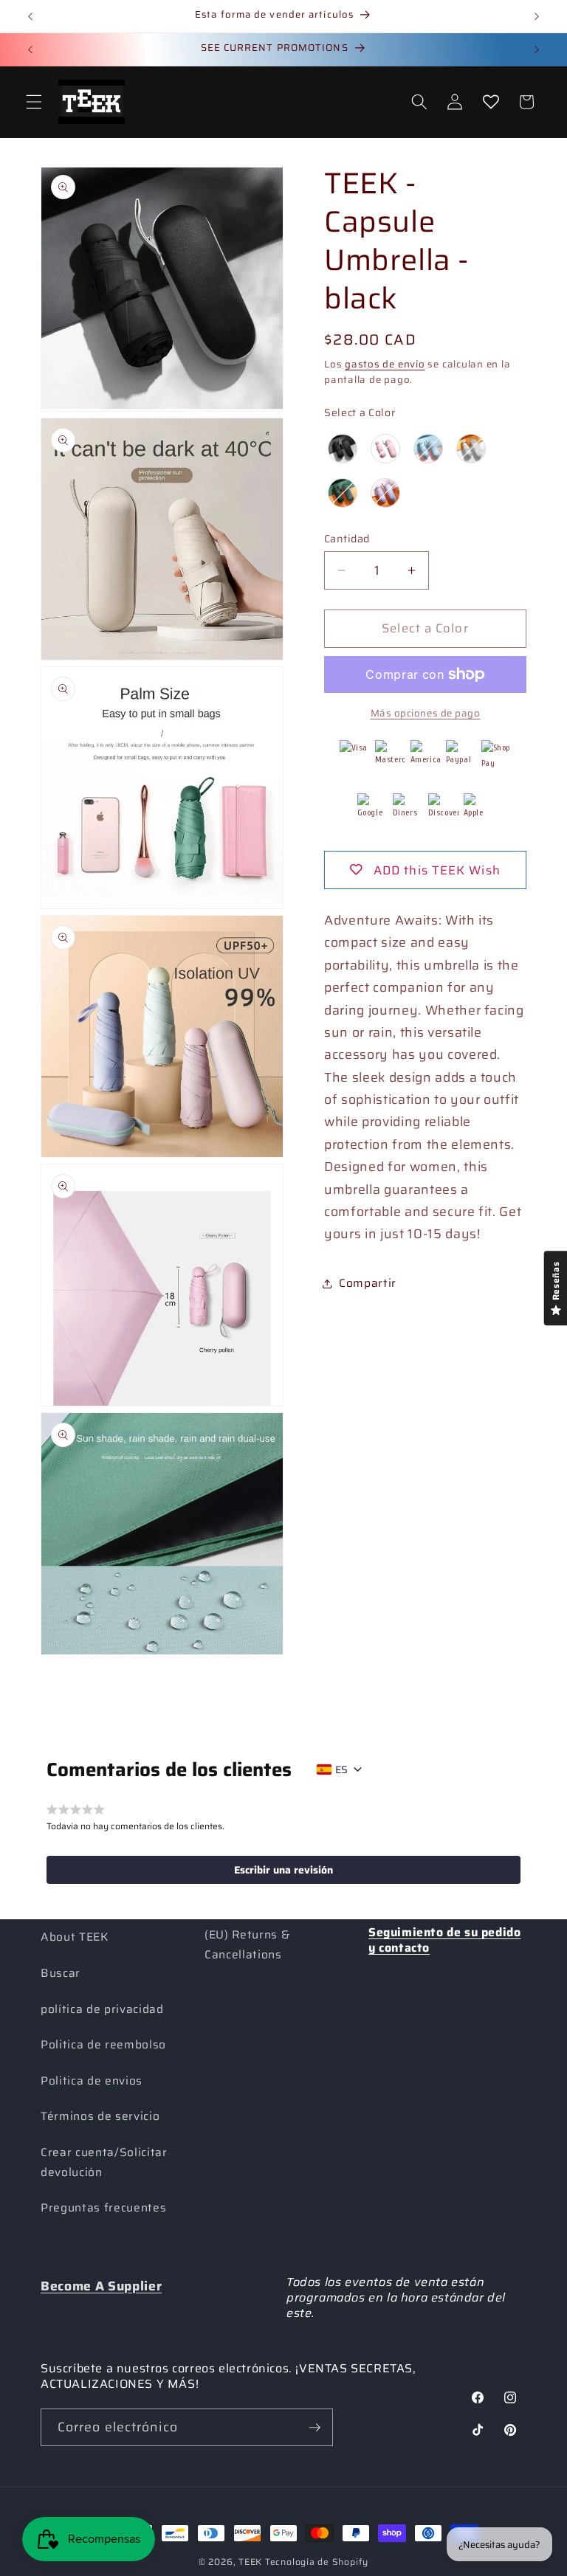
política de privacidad (102, 2009)
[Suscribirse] (315, 2428)
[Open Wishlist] (490, 102)
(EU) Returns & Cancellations (247, 1945)
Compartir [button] (368, 1283)
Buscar (61, 1973)
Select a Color (360, 412)
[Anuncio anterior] (30, 16)
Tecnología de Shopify (317, 2562)
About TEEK (75, 1937)
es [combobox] (341, 1769)
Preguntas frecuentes (103, 2208)
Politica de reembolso (103, 2045)
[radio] (343, 449)
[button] (34, 102)
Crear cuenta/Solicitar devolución (104, 2162)
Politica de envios (92, 2081)
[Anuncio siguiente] (537, 16)
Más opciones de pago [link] (426, 713)
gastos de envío (385, 364)
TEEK (250, 2562)
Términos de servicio (100, 2116)
